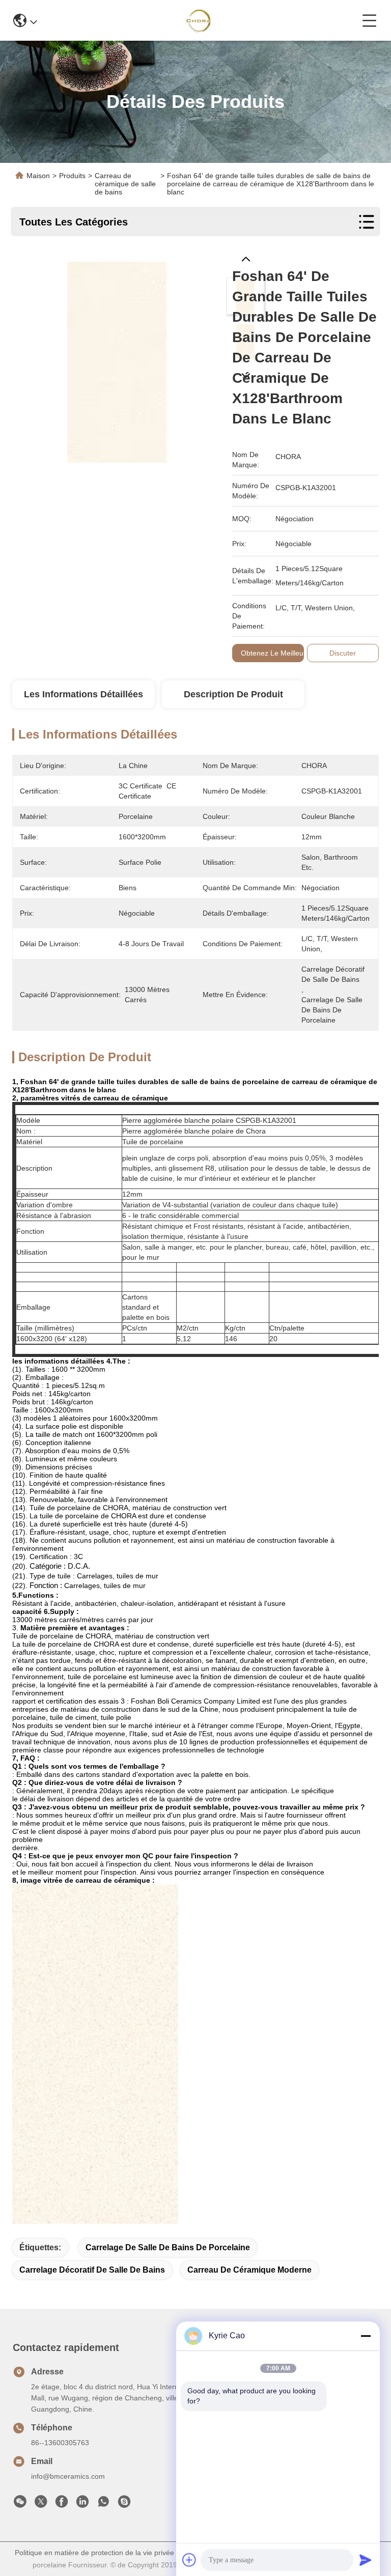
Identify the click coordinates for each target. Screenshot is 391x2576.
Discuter (343, 653)
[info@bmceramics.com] (124, 2504)
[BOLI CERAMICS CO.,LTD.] (200, 20)
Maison (38, 176)
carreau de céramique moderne (249, 2270)
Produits (72, 176)
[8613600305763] (103, 2504)
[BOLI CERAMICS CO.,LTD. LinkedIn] (82, 2504)
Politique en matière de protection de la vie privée (94, 2553)
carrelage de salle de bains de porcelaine (168, 2247)
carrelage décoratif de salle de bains (92, 2270)
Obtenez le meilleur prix (281, 653)
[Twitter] (41, 2504)
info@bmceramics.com (68, 2476)
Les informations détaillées (83, 694)
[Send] (366, 2560)
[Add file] (189, 2560)
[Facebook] (62, 2504)
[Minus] (366, 2336)
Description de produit (233, 694)
